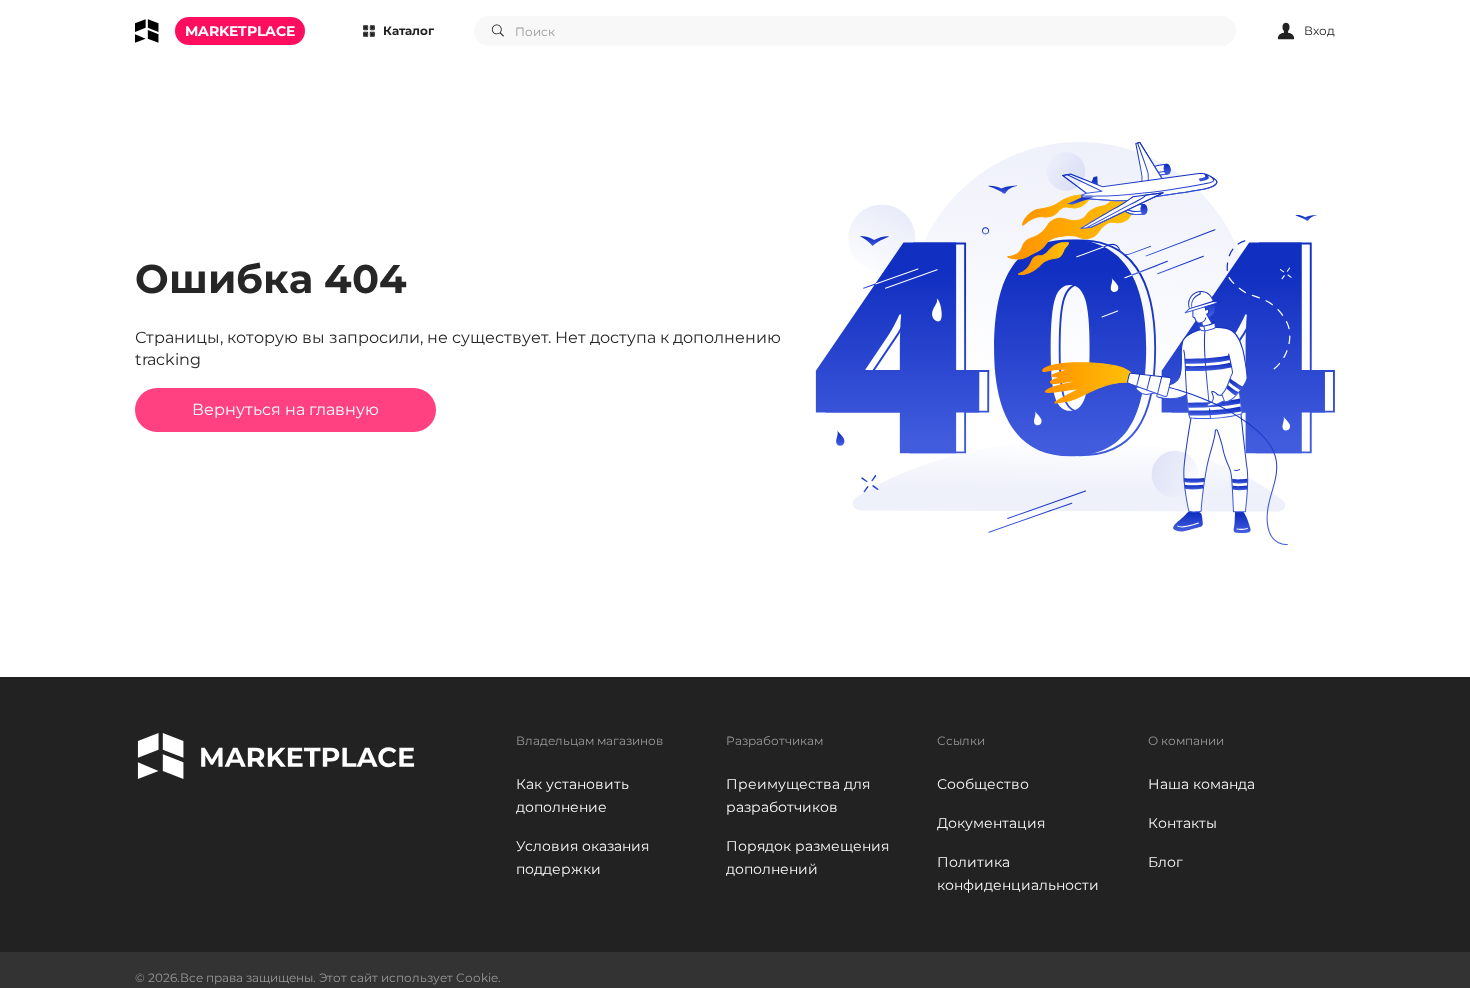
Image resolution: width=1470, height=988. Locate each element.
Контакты (1182, 823)
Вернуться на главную (285, 409)
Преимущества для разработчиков (798, 795)
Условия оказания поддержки (582, 857)
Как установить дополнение (572, 795)
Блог (1165, 862)
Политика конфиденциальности (1018, 873)
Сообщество (983, 784)
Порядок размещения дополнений (807, 857)
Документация (991, 823)
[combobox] (855, 31)
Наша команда (1201, 784)
